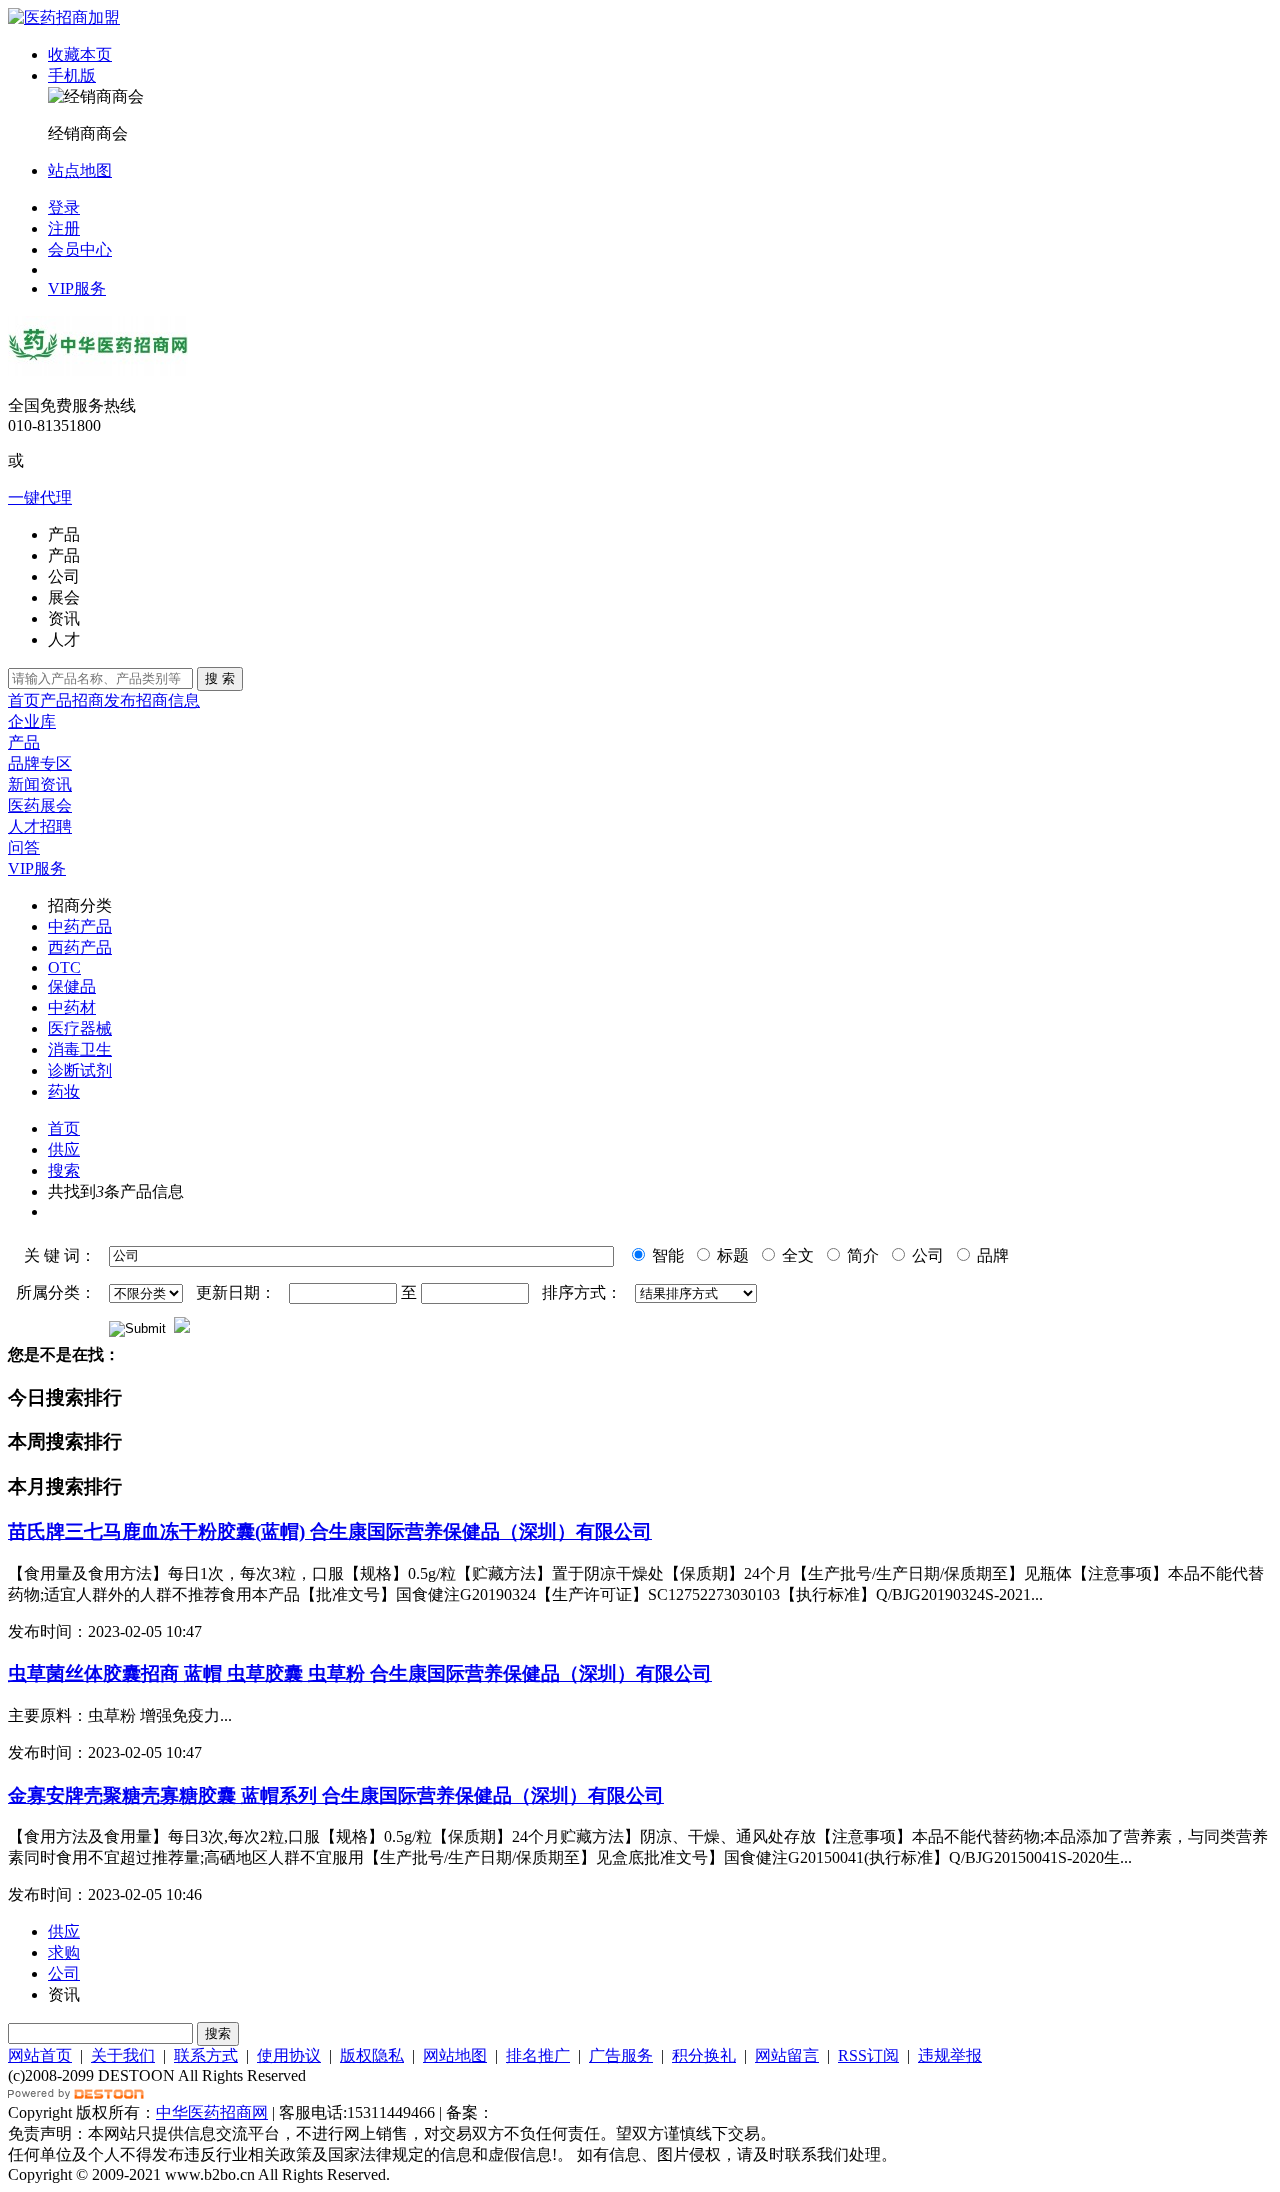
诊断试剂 (80, 1070)
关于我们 (123, 2055)
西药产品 (80, 947)
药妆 (64, 1091)
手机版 (72, 75)
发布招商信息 (152, 700)
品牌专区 (40, 763)
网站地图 (455, 2055)
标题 (731, 1255)
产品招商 (72, 700)
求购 (64, 1952)
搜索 (64, 1170)
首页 (24, 700)
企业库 (32, 721)
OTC (64, 967)
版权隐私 (372, 2055)
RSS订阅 (868, 2055)
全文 (796, 1255)
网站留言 (787, 2055)
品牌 (991, 1255)
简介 (861, 1255)
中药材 (72, 1007)
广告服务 (621, 2055)
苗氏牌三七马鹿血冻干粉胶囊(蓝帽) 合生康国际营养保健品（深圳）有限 (330, 1531)
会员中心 (80, 249)
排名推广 (538, 2055)
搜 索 (220, 678)
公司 (926, 1255)
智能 (666, 1255)
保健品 (72, 986)
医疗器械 (80, 1028)
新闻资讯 (40, 784)
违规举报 (950, 2055)
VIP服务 (77, 288)
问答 (24, 847)
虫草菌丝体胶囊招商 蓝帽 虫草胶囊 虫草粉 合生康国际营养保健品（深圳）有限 (360, 1673)
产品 (24, 742)
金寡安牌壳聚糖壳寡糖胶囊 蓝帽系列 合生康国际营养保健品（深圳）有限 (336, 1795)
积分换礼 (704, 2055)
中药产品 (80, 926)
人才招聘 (40, 826)
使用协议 (289, 2055)
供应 (64, 1149)
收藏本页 (80, 54)
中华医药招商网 (212, 2112)
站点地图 (80, 170)
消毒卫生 (80, 1049)
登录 (64, 207)
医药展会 (40, 805)
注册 (64, 228)
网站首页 (40, 2055)
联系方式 (206, 2055)
